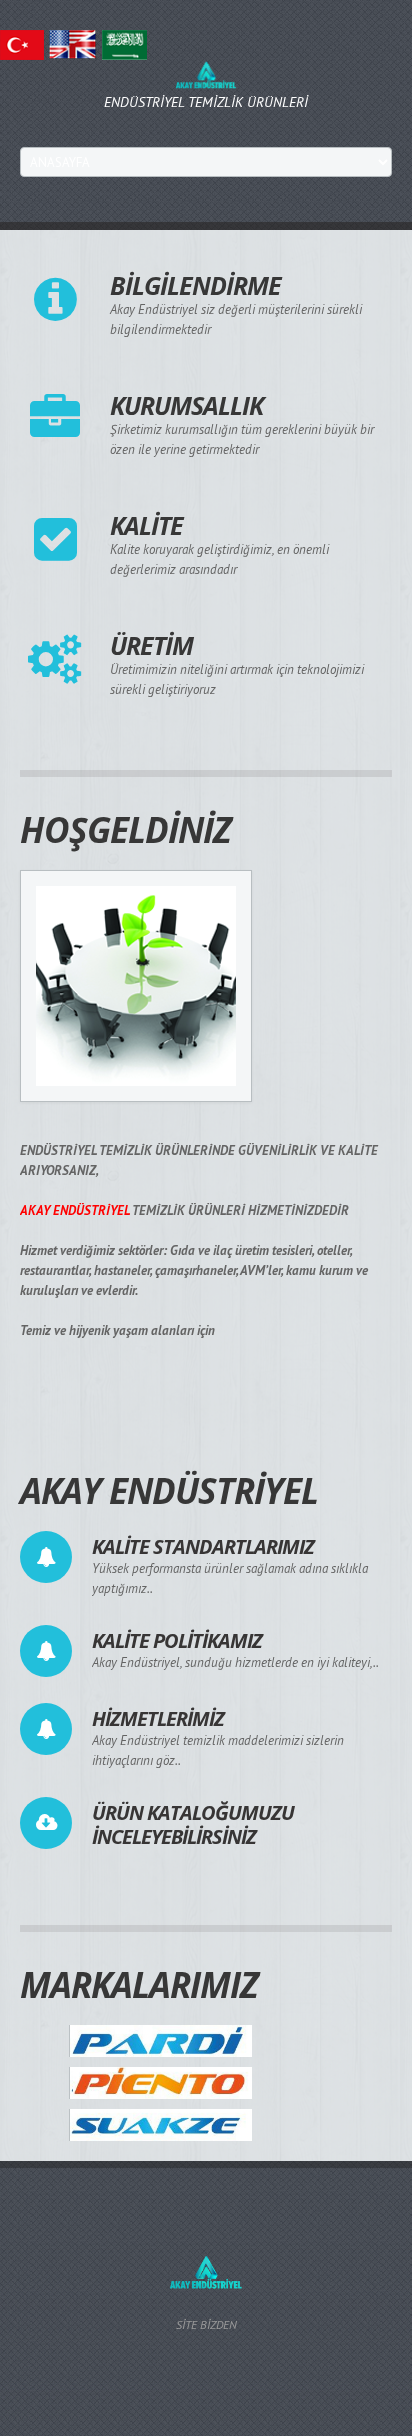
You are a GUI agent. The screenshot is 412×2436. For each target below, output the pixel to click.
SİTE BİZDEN (206, 2324)
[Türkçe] (22, 43)
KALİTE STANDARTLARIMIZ (203, 1546)
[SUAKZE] (161, 2124)
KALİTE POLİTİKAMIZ (177, 1640)
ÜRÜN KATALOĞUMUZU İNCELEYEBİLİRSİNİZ (193, 1824)
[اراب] (124, 43)
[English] (73, 43)
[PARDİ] (161, 2039)
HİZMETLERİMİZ (158, 1718)
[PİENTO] (161, 2081)
